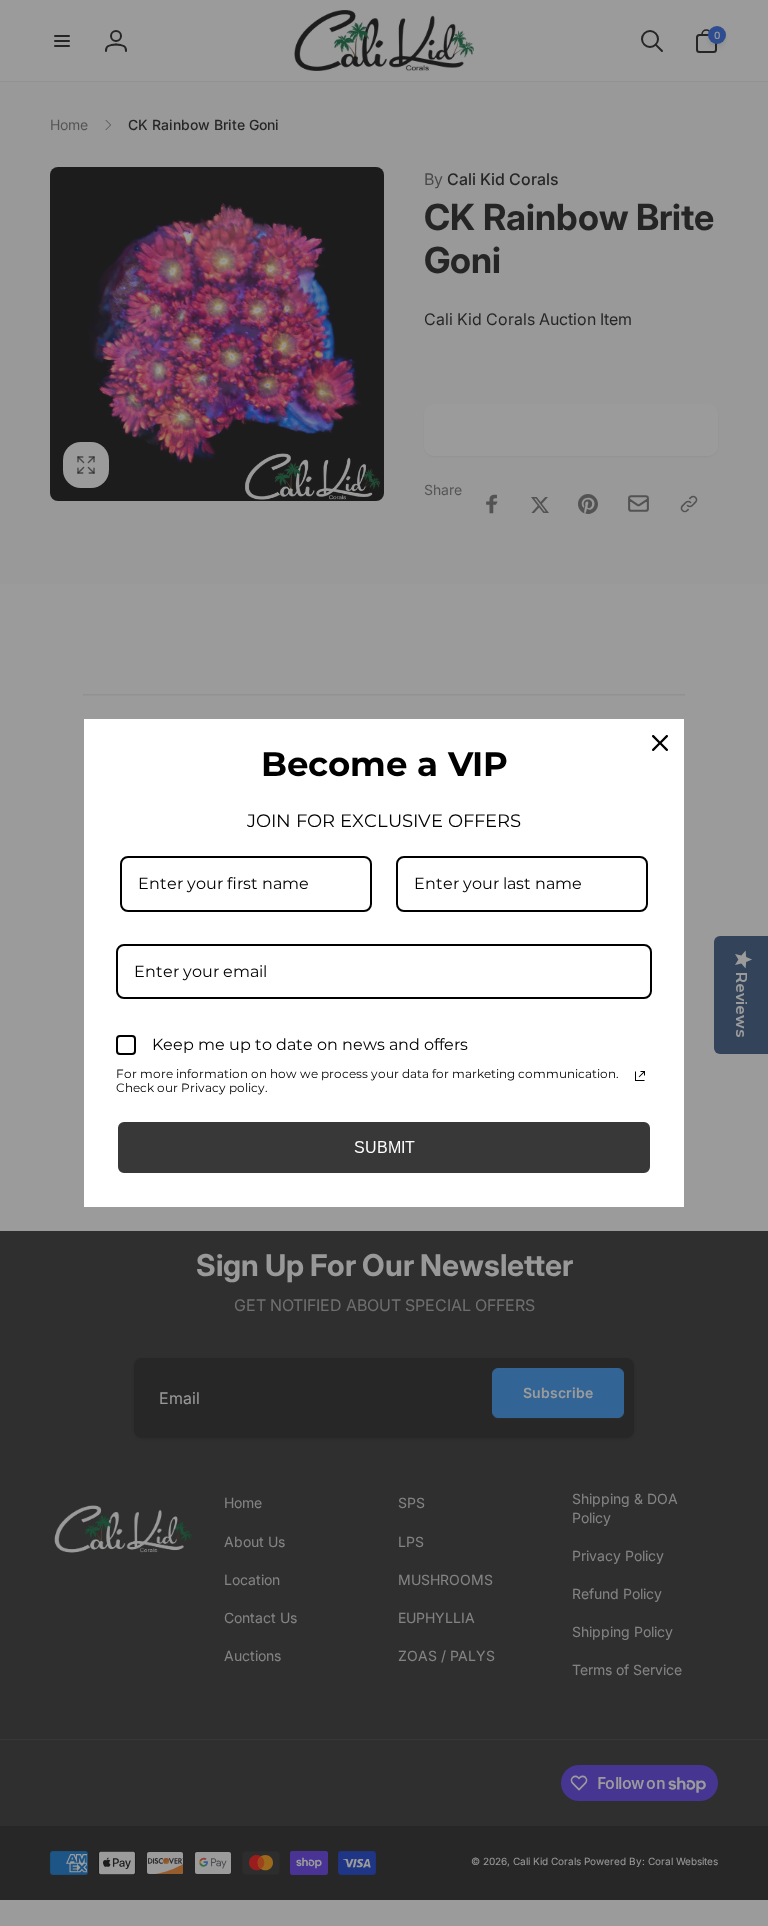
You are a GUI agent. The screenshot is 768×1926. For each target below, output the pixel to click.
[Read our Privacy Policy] (640, 1076)
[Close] (660, 743)
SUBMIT (384, 1147)
